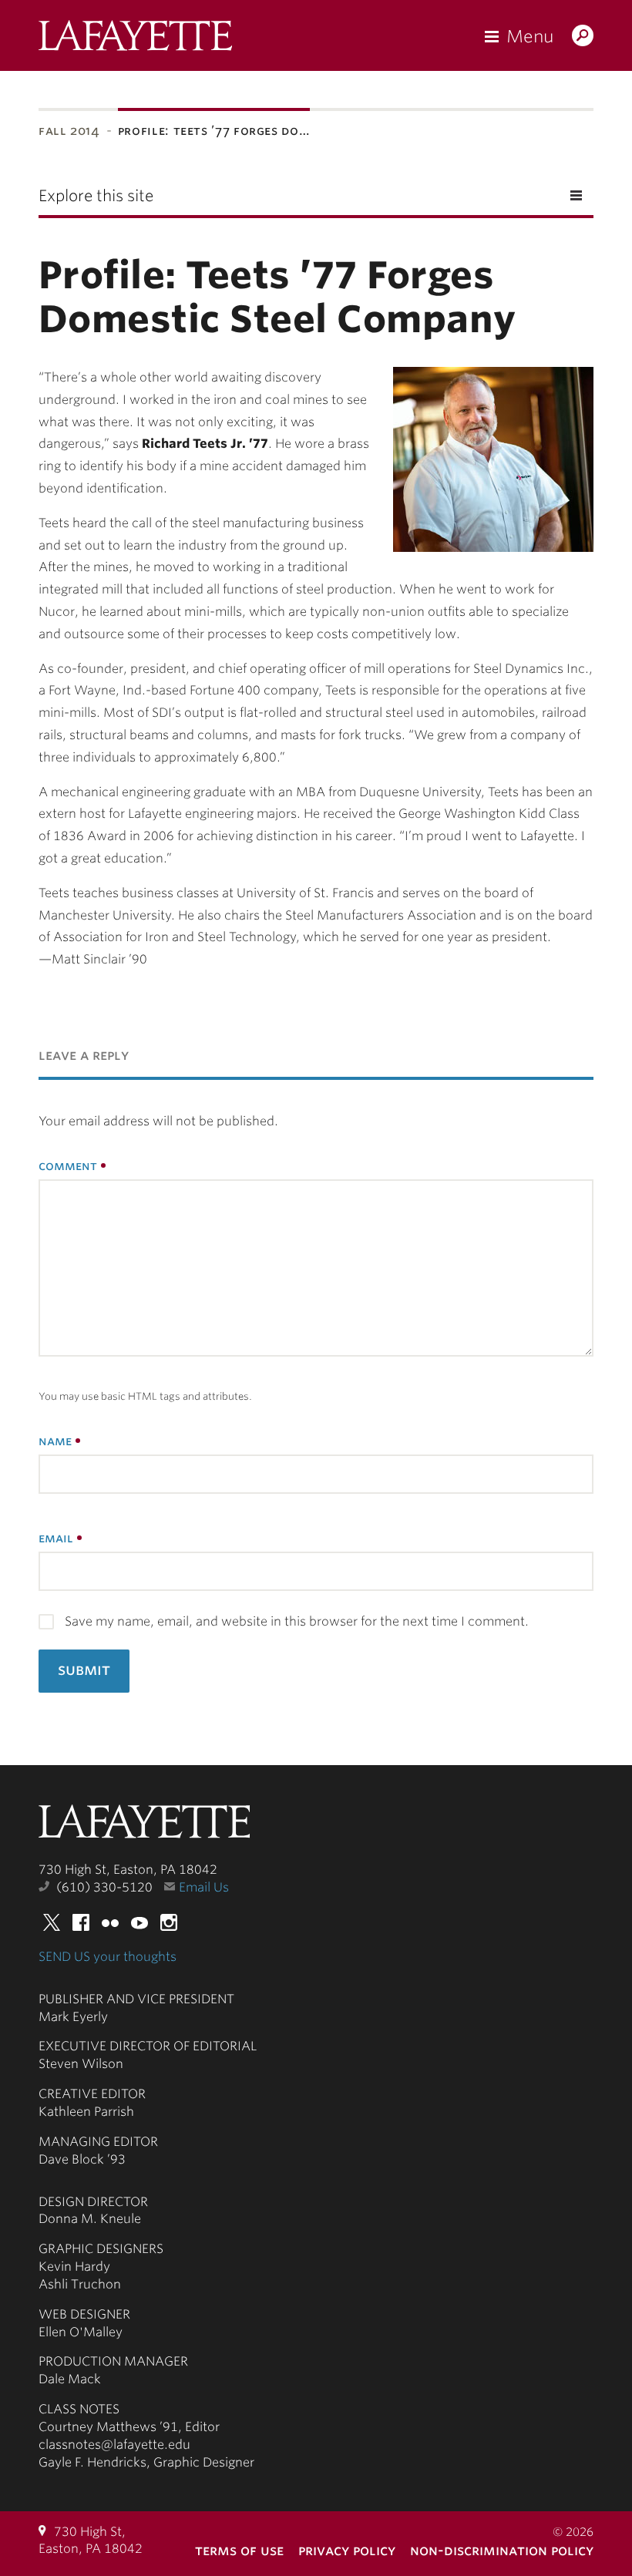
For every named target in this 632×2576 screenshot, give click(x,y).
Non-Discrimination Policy (502, 2550)
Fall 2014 (69, 131)
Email (56, 1538)
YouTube (140, 1922)
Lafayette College (144, 1826)
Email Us (204, 1887)
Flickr (110, 1922)
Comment (68, 1166)
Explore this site (96, 196)
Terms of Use (239, 2550)
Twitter (52, 1922)
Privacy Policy (347, 2550)
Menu (530, 36)
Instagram (169, 1922)
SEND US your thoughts (108, 1957)
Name (55, 1441)
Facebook (81, 1922)
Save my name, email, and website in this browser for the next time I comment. (297, 1621)
